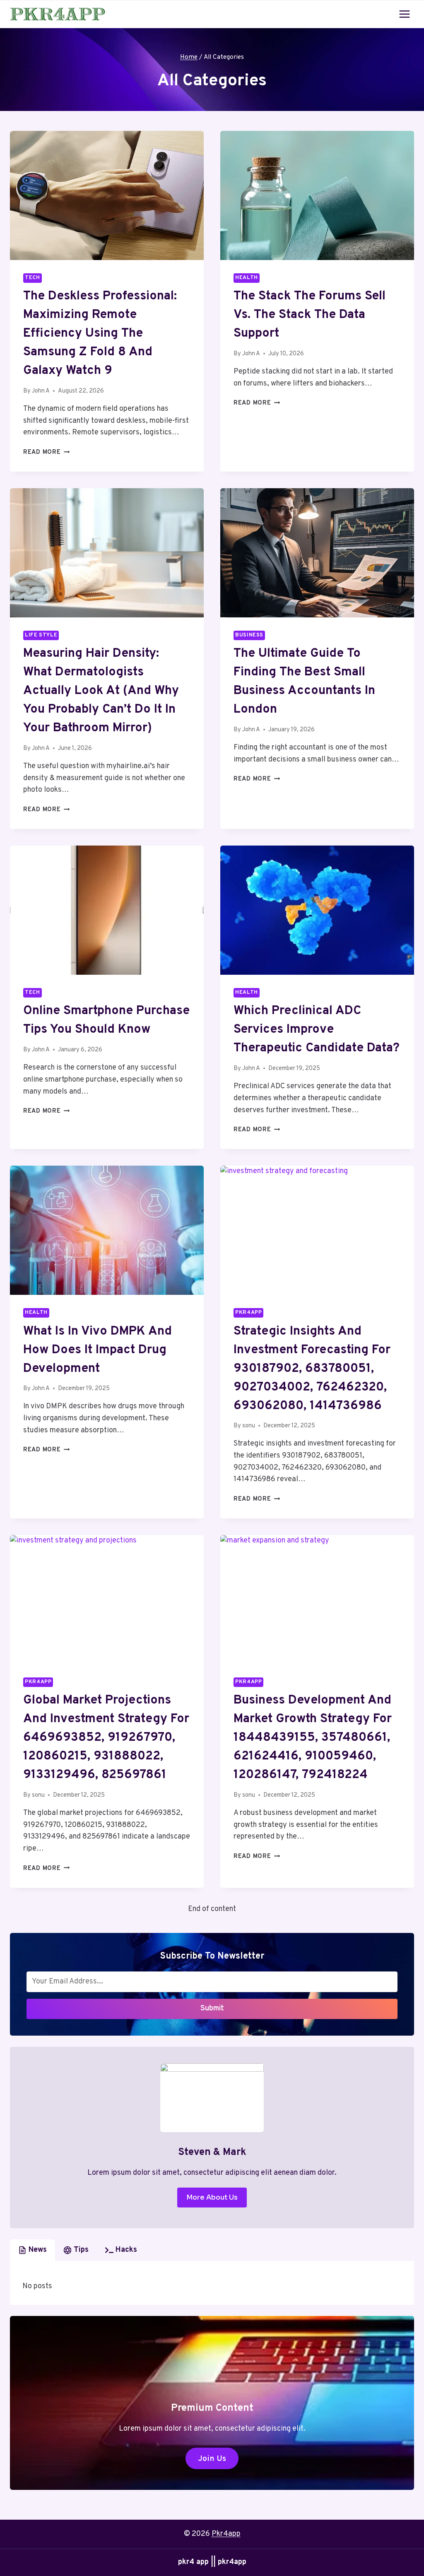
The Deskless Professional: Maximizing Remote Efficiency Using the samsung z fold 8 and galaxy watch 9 (100, 334)
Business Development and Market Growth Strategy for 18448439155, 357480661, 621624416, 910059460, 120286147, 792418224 (313, 1738)
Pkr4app (248, 1313)
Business (249, 635)
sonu (249, 1426)
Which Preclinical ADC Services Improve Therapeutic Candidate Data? (317, 1030)
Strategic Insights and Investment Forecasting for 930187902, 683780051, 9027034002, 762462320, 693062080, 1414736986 (312, 1369)
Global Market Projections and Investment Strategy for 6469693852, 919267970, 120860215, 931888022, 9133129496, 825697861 (106, 1738)
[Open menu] (404, 14)
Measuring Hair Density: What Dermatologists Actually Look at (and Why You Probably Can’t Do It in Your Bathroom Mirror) (101, 691)
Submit (212, 2009)
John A (41, 391)
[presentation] (107, 195)
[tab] (33, 2250)
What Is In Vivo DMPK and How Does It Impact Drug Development (98, 1350)
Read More (46, 452)
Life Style (41, 635)
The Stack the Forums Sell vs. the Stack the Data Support (310, 315)
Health (247, 278)
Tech (33, 278)
